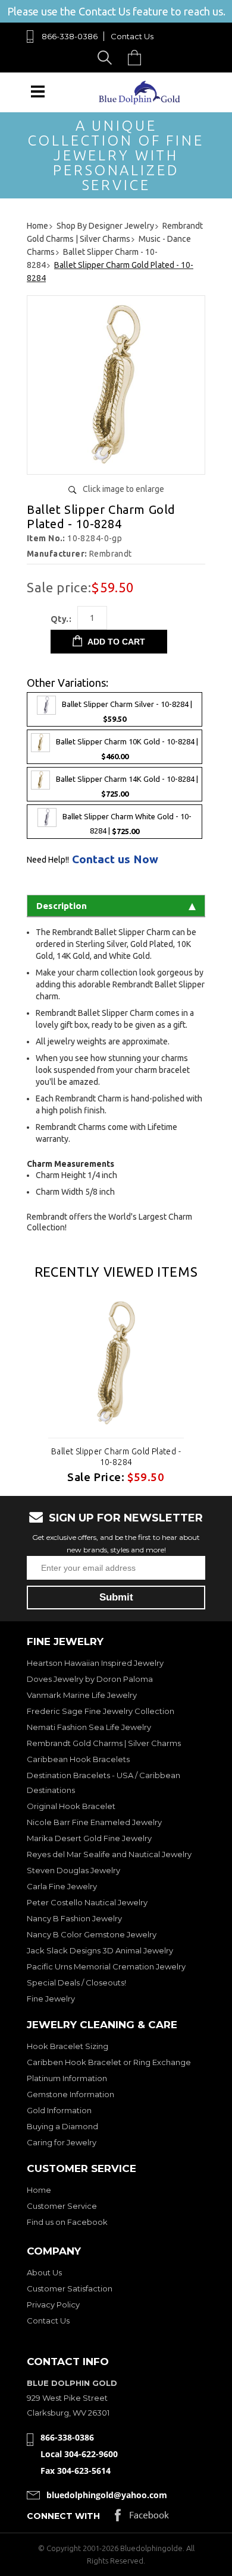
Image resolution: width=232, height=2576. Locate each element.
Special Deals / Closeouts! (76, 1982)
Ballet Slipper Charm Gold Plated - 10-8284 (116, 1457)
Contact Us (132, 36)
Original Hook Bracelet (71, 1806)
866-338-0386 (70, 36)
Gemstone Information (70, 2094)
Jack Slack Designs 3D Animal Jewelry (100, 1950)
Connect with (63, 2516)
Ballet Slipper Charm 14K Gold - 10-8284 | (127, 786)
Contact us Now (115, 859)
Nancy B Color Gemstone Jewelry (92, 1934)
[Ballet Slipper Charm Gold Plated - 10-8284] (116, 461)
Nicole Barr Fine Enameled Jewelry (94, 1822)
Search (107, 57)
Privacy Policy (53, 2304)
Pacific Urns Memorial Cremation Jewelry (106, 1966)
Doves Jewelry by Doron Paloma (90, 1679)
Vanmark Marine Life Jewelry (82, 1695)
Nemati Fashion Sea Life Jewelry (89, 1727)
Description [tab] (62, 906)
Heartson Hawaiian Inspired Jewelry (95, 1663)
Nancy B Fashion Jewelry (74, 1918)
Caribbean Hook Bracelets (78, 1759)
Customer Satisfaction (70, 2288)
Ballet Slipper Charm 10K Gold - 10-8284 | (127, 749)
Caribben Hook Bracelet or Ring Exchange (109, 2062)
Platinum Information (67, 2078)
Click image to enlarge (123, 489)
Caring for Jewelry (62, 2142)
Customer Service (62, 2206)
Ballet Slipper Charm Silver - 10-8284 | (127, 711)
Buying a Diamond (62, 2126)
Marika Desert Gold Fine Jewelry (89, 1838)
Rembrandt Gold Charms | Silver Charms (104, 1743)
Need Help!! (48, 860)
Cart (137, 57)
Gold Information (59, 2110)
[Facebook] (142, 2518)
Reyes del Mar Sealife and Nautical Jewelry (109, 1854)
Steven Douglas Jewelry (73, 1870)
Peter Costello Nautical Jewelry (87, 1902)
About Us (44, 2272)
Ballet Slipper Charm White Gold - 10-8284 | (127, 824)
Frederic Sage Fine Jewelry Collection (101, 1711)
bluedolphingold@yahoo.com (107, 2495)
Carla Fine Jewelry (62, 1886)
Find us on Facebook (67, 2222)
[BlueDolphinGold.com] (140, 101)
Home (39, 2190)
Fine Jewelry (51, 1999)
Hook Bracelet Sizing (68, 2046)
